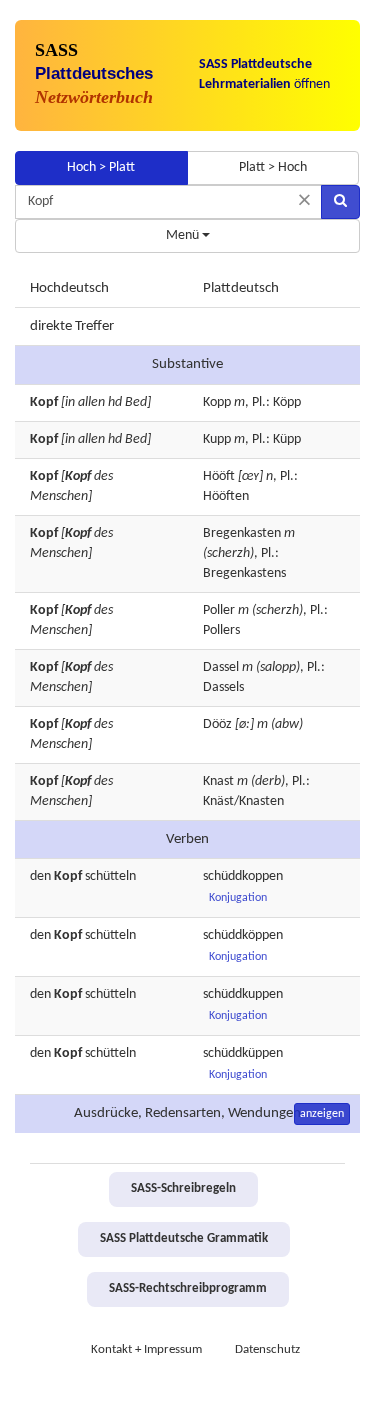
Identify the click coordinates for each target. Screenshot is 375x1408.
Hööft (219, 476)
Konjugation (238, 898)
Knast (218, 781)
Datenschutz (267, 1350)
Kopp (217, 402)
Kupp (217, 439)
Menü (184, 235)
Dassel (221, 667)
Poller (219, 610)
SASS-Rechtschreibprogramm (188, 1289)
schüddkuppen (243, 994)
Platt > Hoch (273, 167)
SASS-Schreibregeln (183, 1189)
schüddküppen (243, 1053)
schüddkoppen (243, 876)
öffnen (264, 74)
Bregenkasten (242, 533)
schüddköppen (243, 935)
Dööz (217, 724)
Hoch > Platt (101, 167)
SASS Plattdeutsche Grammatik (184, 1239)
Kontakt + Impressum (146, 1350)
